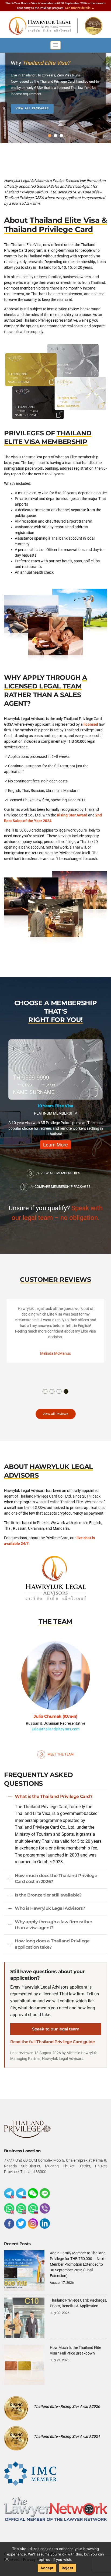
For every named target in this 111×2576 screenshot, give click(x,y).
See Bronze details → (80, 8)
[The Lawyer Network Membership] (55, 2509)
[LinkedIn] (45, 2224)
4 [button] (66, 1392)
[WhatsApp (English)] (9, 2208)
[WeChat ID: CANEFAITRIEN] (33, 2193)
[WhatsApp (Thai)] (21, 2208)
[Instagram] (33, 2224)
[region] (55, 92)
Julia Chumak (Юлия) (55, 1716)
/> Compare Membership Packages (60, 1187)
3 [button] (59, 1392)
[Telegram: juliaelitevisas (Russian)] (21, 2193)
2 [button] (52, 1392)
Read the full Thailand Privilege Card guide (52, 2042)
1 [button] (45, 1392)
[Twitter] (21, 2224)
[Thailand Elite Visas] (55, 26)
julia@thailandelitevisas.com (56, 1729)
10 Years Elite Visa (55, 1106)
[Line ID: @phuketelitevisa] (45, 2193)
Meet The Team (60, 1754)
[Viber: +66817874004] (45, 2208)
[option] (55, 1097)
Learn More (55, 1145)
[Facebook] (9, 2224)
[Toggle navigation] (55, 45)
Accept (47, 2568)
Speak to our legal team (56, 2029)
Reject (68, 2568)
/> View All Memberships (58, 1173)
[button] (50, 136)
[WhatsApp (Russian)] (33, 2208)
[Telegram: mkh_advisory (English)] (9, 2193)
